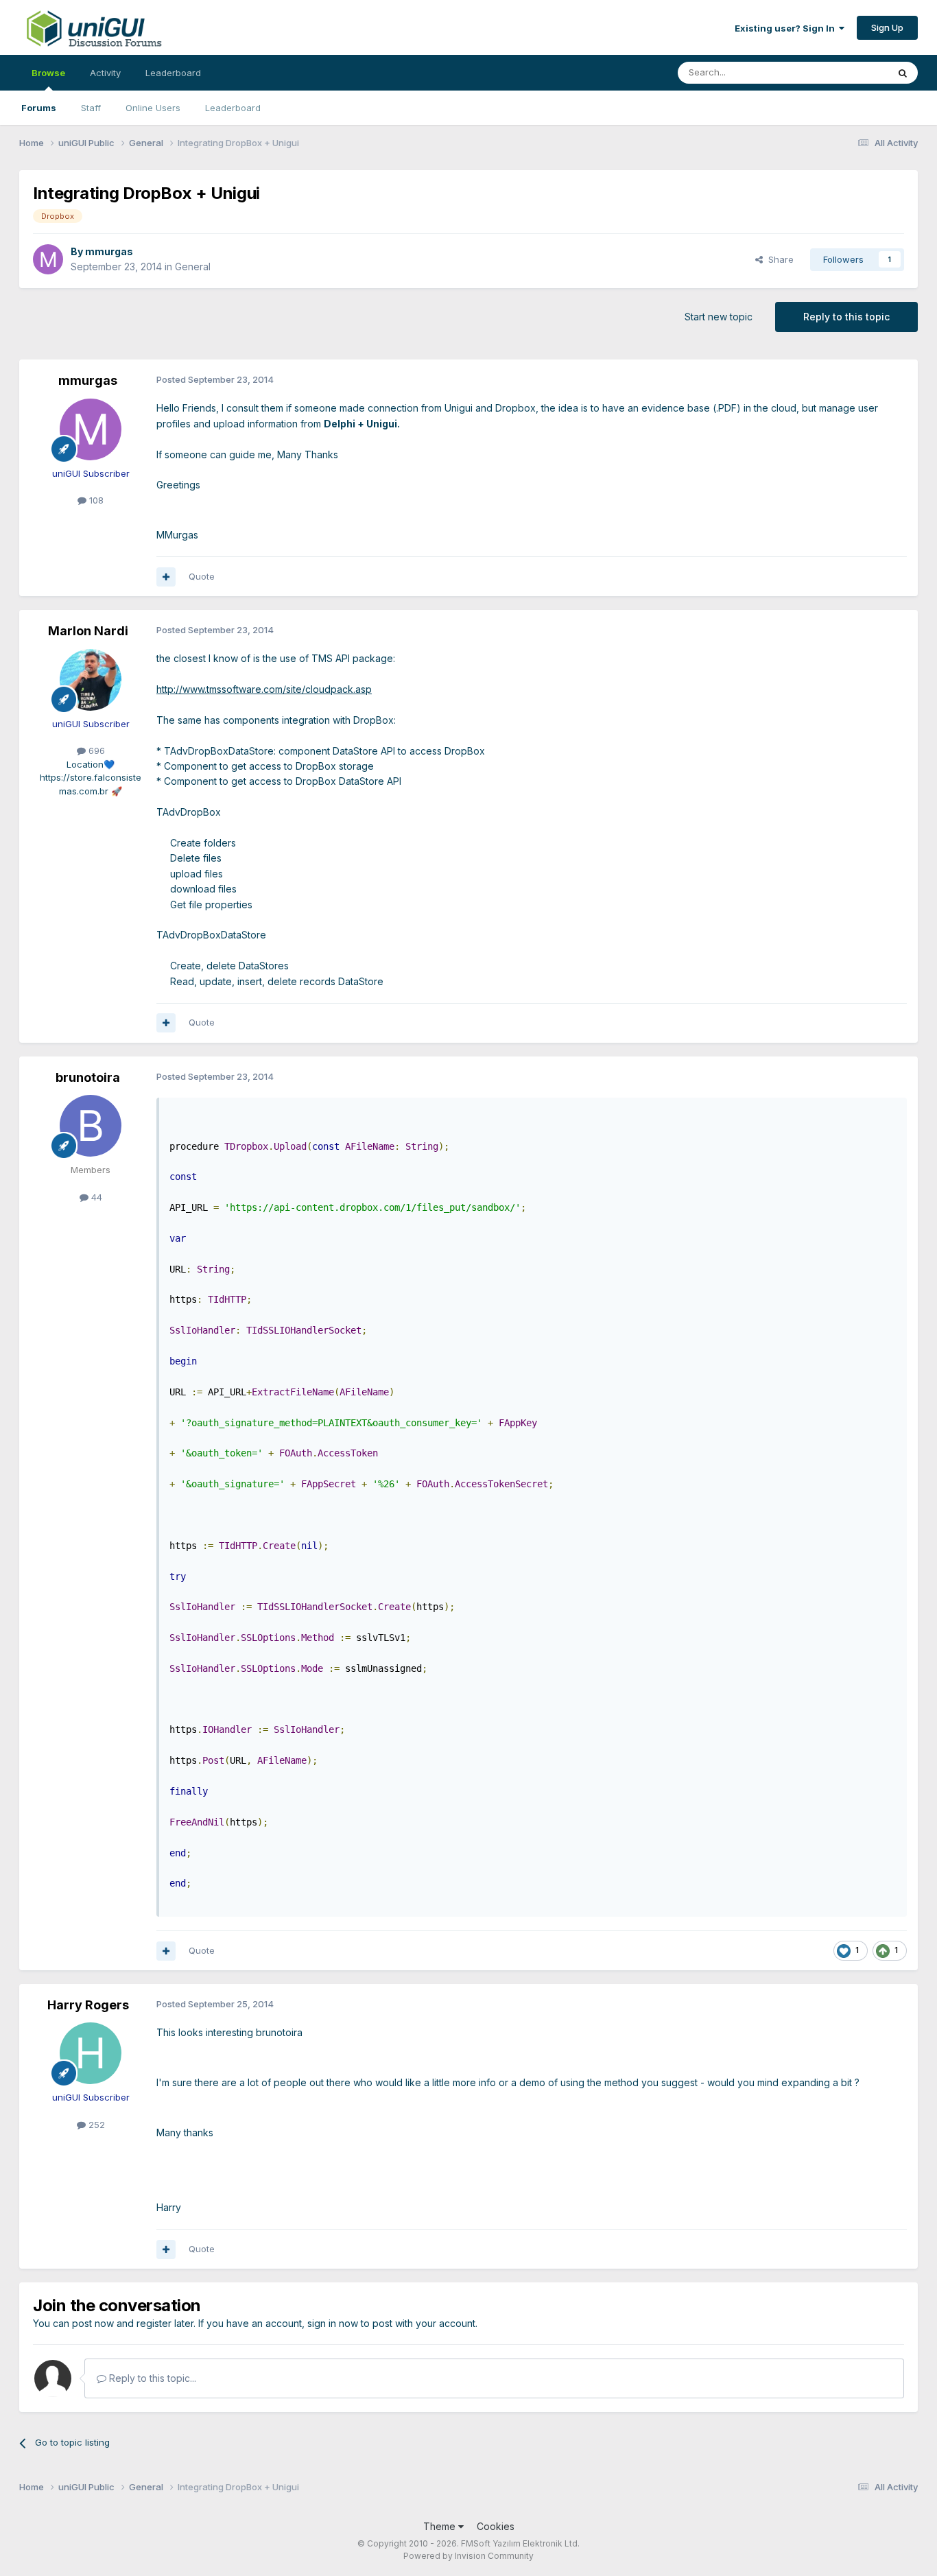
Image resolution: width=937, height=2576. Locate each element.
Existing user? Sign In (787, 28)
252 (95, 2125)
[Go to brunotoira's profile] (91, 1126)
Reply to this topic (846, 317)
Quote (202, 576)
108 (95, 500)
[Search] (903, 73)
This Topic (847, 72)
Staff (91, 108)
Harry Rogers (88, 2005)
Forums (39, 108)
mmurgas (109, 251)
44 (95, 1197)
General (193, 267)
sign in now (333, 2323)
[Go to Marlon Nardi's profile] (91, 680)
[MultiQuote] (166, 577)
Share (778, 259)
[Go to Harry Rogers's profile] (91, 2053)
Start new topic (719, 317)
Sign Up (887, 27)
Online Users (153, 108)
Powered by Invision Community (468, 2556)
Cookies (496, 2526)
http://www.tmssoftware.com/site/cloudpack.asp (264, 689)
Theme (441, 2526)
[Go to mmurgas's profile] (48, 259)
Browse (48, 73)
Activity (105, 73)
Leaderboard (233, 108)
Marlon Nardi (88, 631)
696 (95, 751)
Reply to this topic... (151, 2378)
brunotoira (88, 1077)
